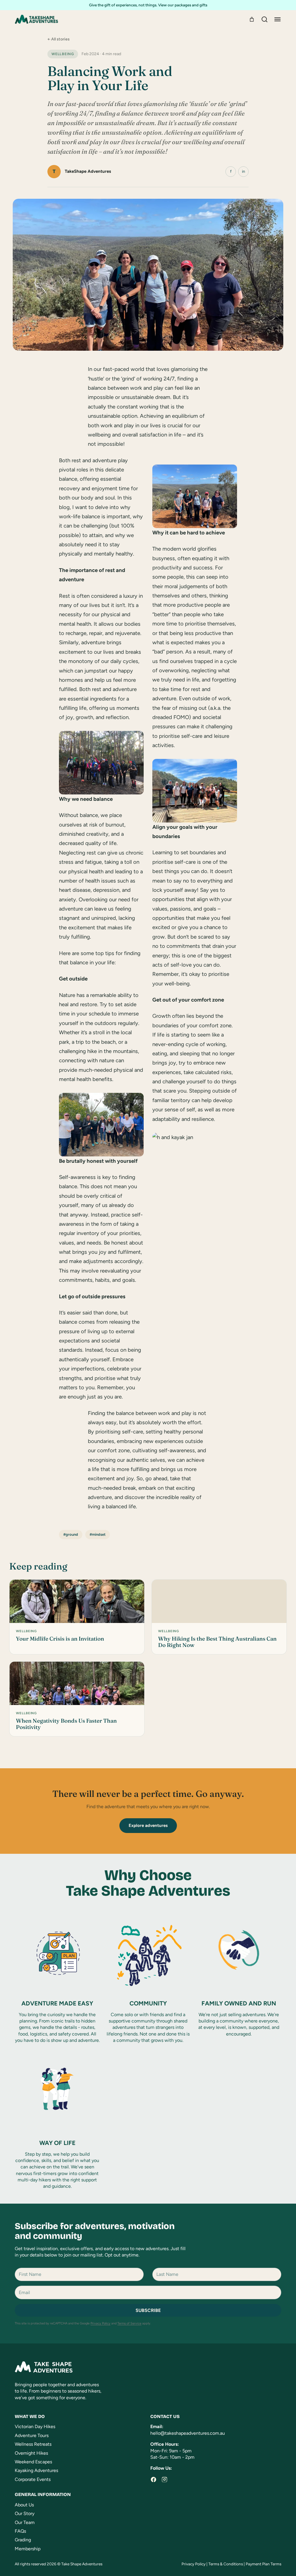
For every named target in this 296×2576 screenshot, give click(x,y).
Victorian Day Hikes (35, 2427)
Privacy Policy (100, 2323)
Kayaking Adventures (36, 2470)
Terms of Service (129, 2323)
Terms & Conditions (226, 2564)
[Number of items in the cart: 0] (252, 19)
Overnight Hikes (31, 2453)
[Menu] (277, 19)
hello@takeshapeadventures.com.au (188, 2433)
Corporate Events (33, 2479)
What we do (30, 2416)
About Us (24, 2505)
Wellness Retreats (33, 2444)
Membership (28, 2549)
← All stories (59, 39)
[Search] (264, 19)
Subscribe (148, 2310)
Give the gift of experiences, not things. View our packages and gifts (148, 5)
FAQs (20, 2531)
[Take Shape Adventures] (36, 19)
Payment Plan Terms (263, 2564)
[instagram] (164, 2480)
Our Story (25, 2513)
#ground (71, 1534)
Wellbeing (63, 54)
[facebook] (153, 2480)
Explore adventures (148, 1825)
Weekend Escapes (33, 2462)
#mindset (98, 1534)
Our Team (25, 2522)
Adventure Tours (32, 2435)
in (244, 171)
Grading (23, 2540)
